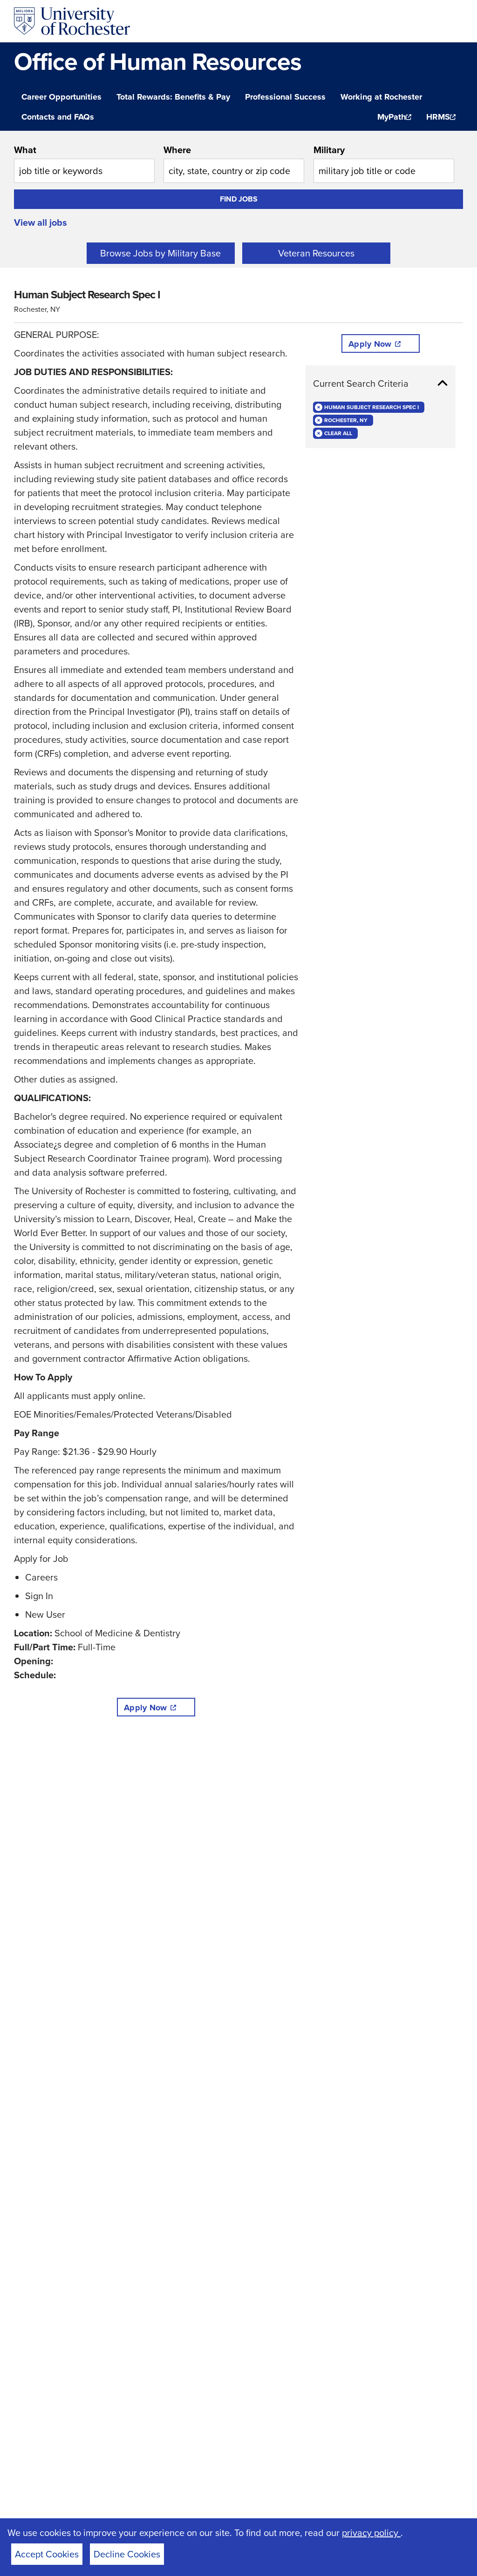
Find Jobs (239, 199)
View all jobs (41, 222)
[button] (381, 383)
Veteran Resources (316, 253)
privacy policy (371, 2533)
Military (329, 150)
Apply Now (145, 1708)
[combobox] (84, 163)
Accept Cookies (47, 2554)
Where (177, 150)
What (25, 150)
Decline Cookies (127, 2554)
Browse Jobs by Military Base (160, 253)
